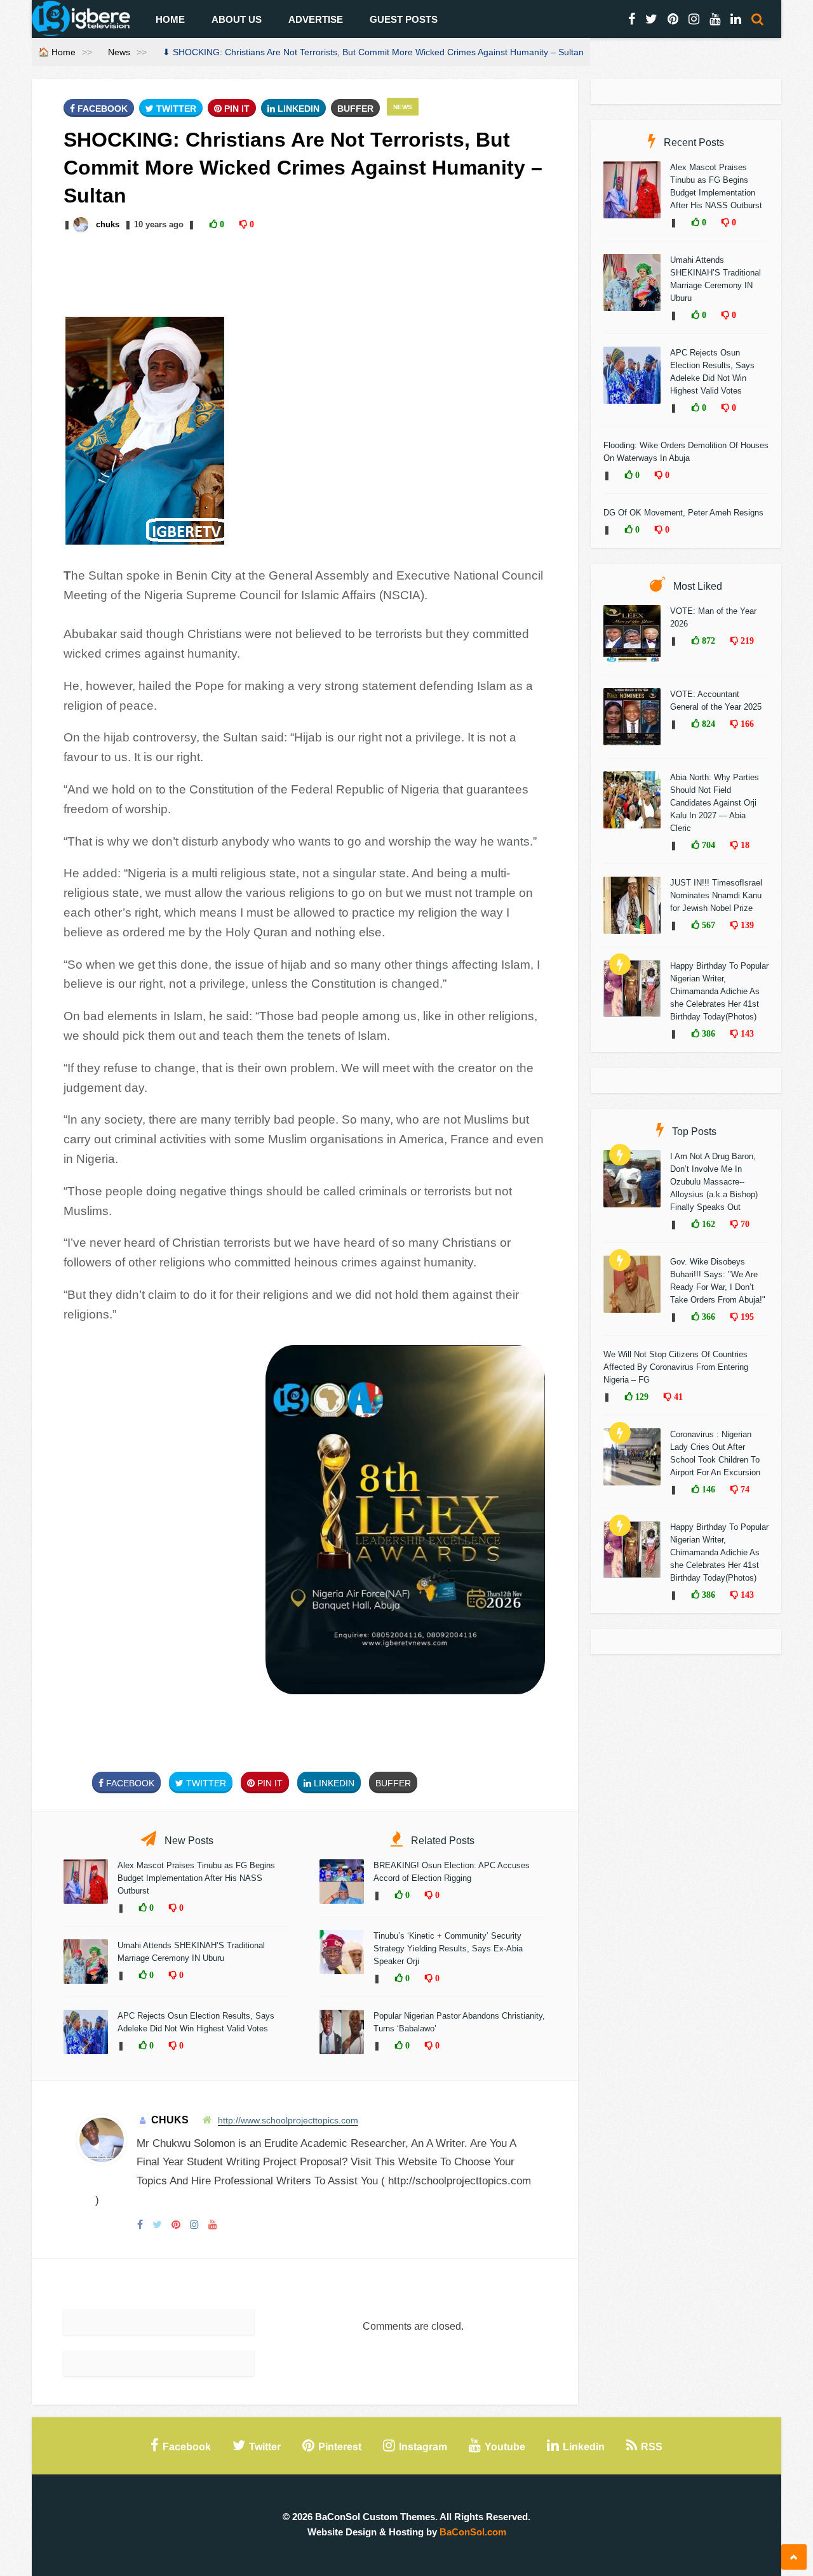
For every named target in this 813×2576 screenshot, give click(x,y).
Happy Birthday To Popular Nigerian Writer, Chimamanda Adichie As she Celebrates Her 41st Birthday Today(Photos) (719, 991)
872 (707, 641)
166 (746, 724)
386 (707, 1033)
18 (744, 845)
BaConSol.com (473, 2532)
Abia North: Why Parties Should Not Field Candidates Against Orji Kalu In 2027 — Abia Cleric (715, 803)
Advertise (316, 19)
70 (744, 1224)
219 (746, 641)
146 (707, 1489)
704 (707, 845)
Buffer (355, 109)
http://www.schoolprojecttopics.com (288, 2120)
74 (744, 1489)
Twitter (175, 109)
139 (746, 925)
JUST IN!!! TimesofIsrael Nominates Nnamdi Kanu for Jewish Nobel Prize (716, 895)
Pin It (236, 109)
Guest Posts (404, 19)
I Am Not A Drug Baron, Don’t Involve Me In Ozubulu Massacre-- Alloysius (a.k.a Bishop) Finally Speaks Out (714, 1182)
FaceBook (101, 109)
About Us (237, 19)
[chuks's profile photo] (82, 224)
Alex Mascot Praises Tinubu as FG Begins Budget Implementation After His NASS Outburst (196, 1878)
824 (707, 724)
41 (677, 1397)
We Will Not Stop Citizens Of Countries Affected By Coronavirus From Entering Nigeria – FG (676, 1367)
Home (170, 19)
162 (707, 1224)
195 (746, 1317)
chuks (108, 224)
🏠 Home (57, 52)
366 (707, 1317)
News (119, 52)
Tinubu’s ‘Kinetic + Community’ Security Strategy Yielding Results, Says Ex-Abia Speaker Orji (448, 1949)
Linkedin (297, 109)
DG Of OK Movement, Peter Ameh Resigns (683, 513)
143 (746, 1033)
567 (707, 925)
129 (641, 1397)
